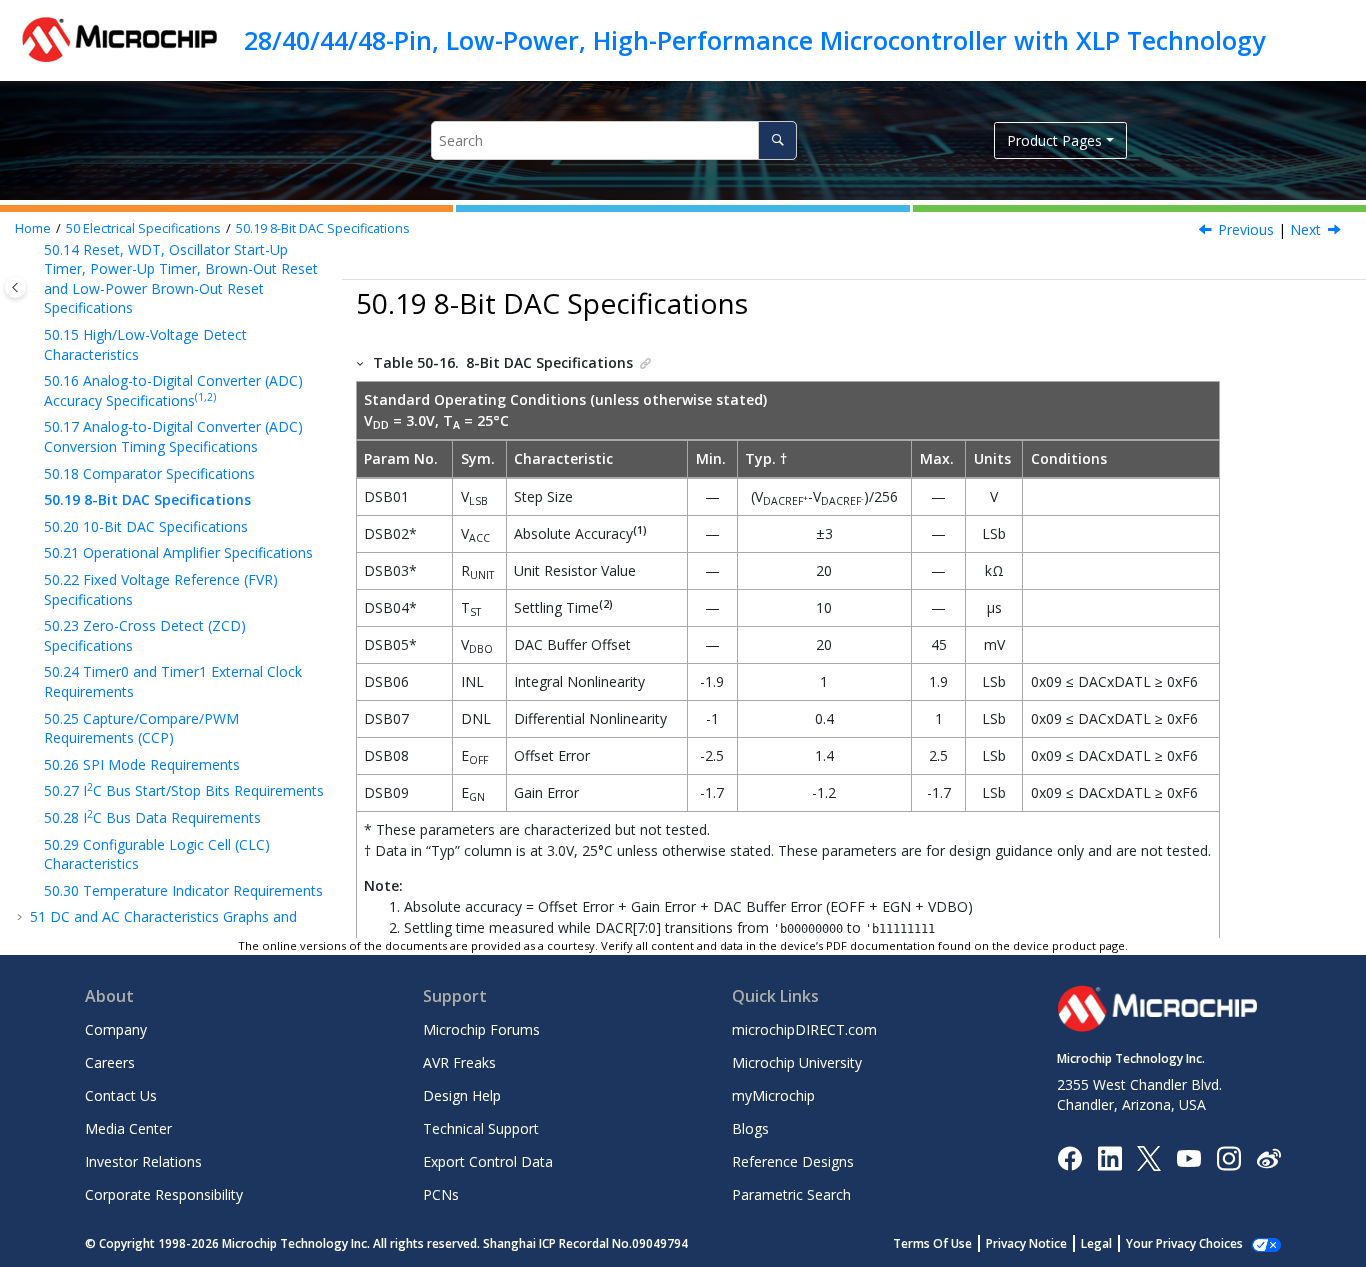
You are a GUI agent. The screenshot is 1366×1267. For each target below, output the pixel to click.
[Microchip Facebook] (1069, 1156)
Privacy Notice (1026, 1243)
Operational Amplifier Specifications (178, 552)
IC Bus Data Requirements (152, 817)
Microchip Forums (481, 1029)
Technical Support (481, 1128)
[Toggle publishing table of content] (15, 287)
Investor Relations (143, 1161)
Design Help (462, 1095)
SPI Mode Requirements (142, 764)
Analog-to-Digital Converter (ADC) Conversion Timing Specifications (173, 436)
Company (116, 1029)
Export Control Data (488, 1161)
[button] (36, 335)
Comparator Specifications (149, 473)
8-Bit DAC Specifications (323, 228)
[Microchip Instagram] (1228, 1156)
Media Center (128, 1128)
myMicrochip (773, 1095)
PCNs (441, 1194)
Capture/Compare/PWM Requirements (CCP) (141, 728)
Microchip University (797, 1062)
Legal (1096, 1243)
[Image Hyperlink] (1188, 1157)
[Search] (777, 140)
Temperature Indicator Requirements (183, 890)
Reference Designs (793, 1161)
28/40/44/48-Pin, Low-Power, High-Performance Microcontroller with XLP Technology (754, 40)
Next (1305, 229)
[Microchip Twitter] (1149, 1156)
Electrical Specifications (143, 228)
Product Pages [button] (1054, 140)
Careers (110, 1062)
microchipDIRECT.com (804, 1029)
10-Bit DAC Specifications (146, 526)
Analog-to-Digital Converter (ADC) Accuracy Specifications (173, 390)
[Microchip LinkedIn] (1109, 1156)
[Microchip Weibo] (1268, 1157)
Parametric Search (791, 1194)
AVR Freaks (459, 1062)
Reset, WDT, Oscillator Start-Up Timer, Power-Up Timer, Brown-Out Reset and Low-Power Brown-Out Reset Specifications (181, 279)
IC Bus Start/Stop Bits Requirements (184, 790)
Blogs (750, 1128)
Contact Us (121, 1095)
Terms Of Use (932, 1243)
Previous (1246, 229)
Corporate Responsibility (164, 1194)
